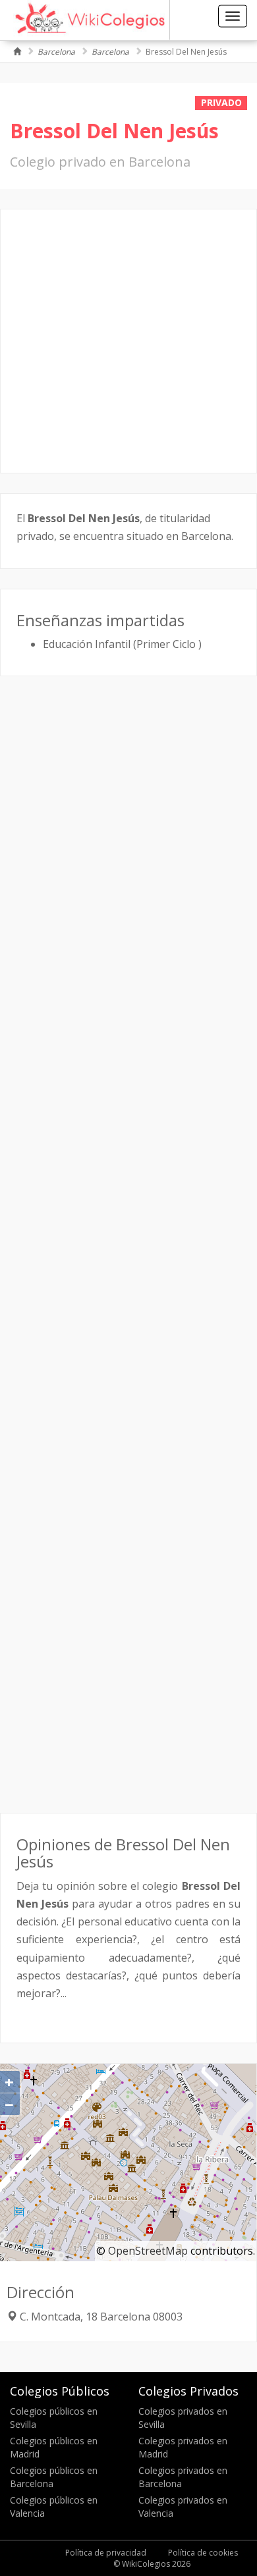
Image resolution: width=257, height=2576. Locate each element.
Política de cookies (203, 2553)
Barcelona (56, 52)
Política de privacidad (106, 2553)
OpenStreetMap (148, 2251)
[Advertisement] (128, 341)
